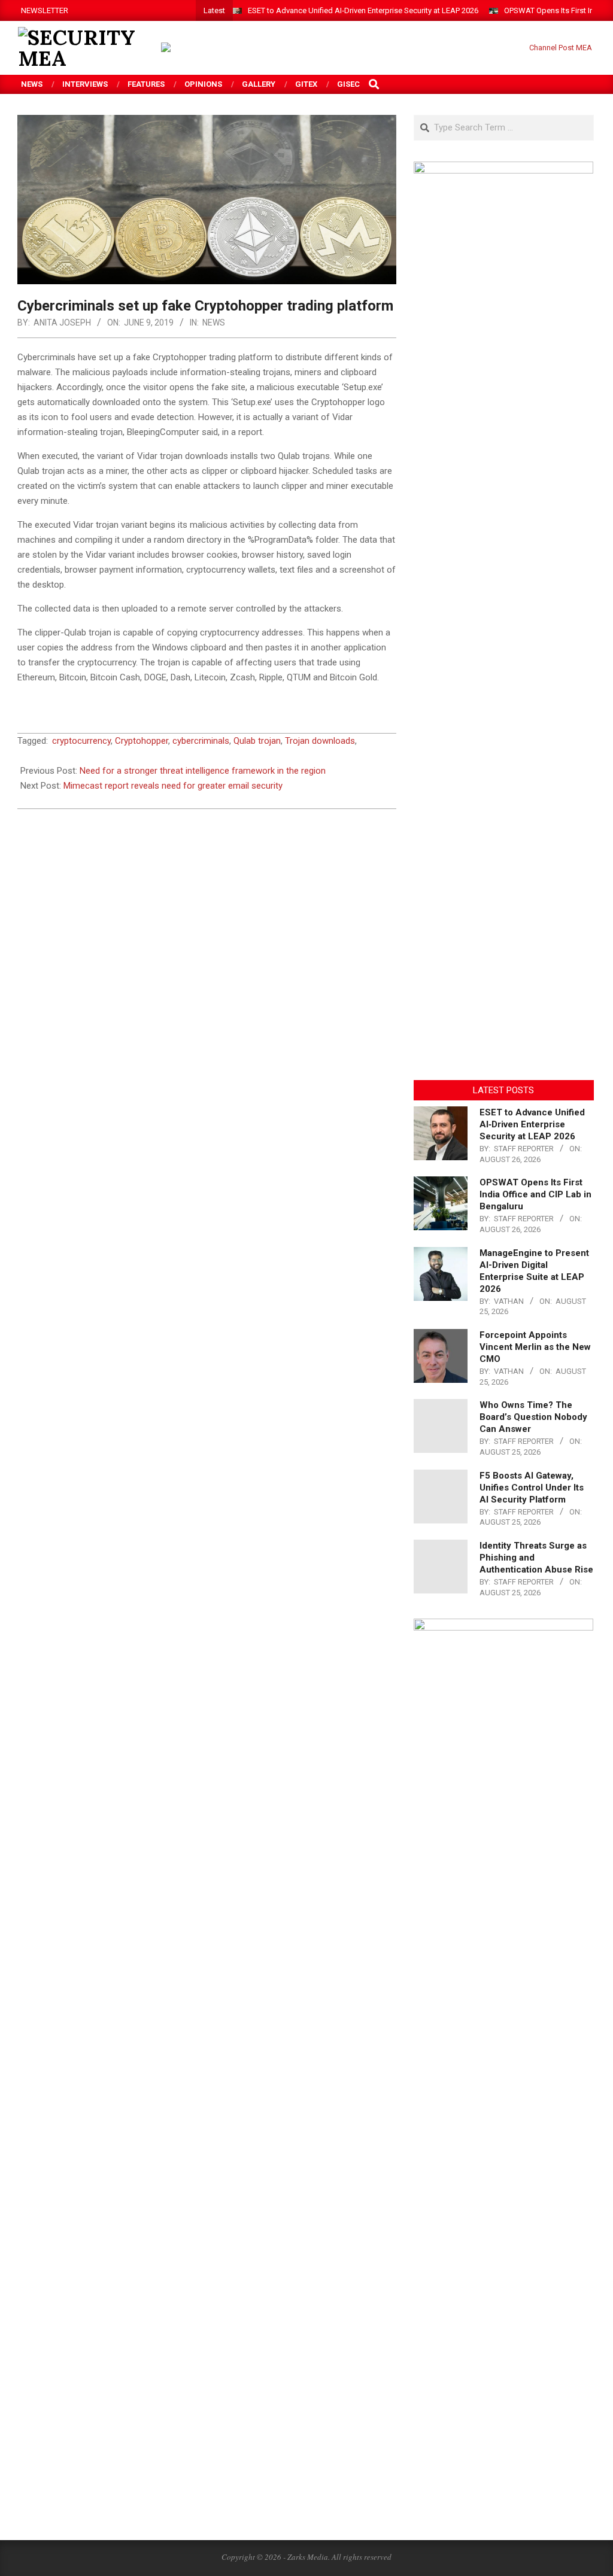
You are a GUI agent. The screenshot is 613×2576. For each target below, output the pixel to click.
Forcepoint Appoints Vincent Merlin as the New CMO (535, 1347)
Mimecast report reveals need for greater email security (173, 786)
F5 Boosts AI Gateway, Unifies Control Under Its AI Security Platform (532, 1488)
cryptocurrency (81, 741)
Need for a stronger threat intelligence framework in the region (203, 771)
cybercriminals (201, 741)
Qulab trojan (257, 741)
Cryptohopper (142, 741)
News (214, 323)
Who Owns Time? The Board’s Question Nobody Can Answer (533, 1417)
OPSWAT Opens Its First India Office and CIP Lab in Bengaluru (535, 1194)
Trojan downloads (320, 741)
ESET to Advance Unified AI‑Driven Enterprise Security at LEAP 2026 (363, 10)
